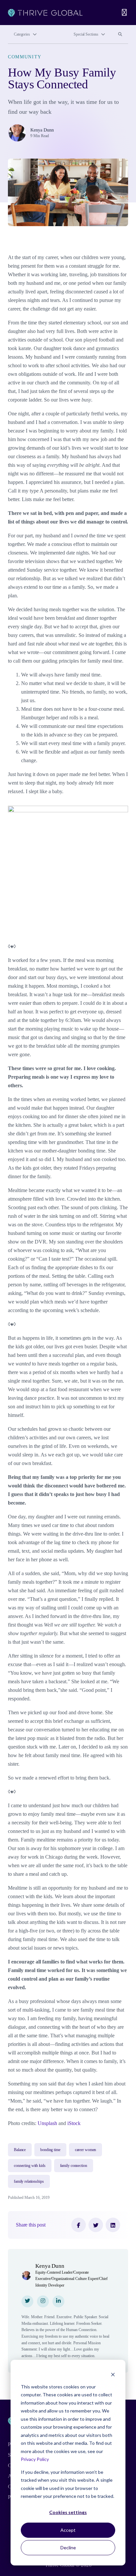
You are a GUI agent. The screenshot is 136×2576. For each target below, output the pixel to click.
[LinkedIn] (113, 2225)
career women (86, 2150)
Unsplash (47, 2123)
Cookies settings (68, 2512)
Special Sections (86, 34)
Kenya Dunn (42, 130)
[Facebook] (79, 2225)
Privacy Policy (35, 2459)
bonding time (50, 2150)
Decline (68, 2547)
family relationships (29, 2181)
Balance (20, 2150)
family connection (74, 2166)
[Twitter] (96, 2225)
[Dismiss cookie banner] (113, 2374)
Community (25, 57)
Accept (68, 2530)
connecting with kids (30, 2166)
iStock (74, 2123)
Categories (22, 34)
